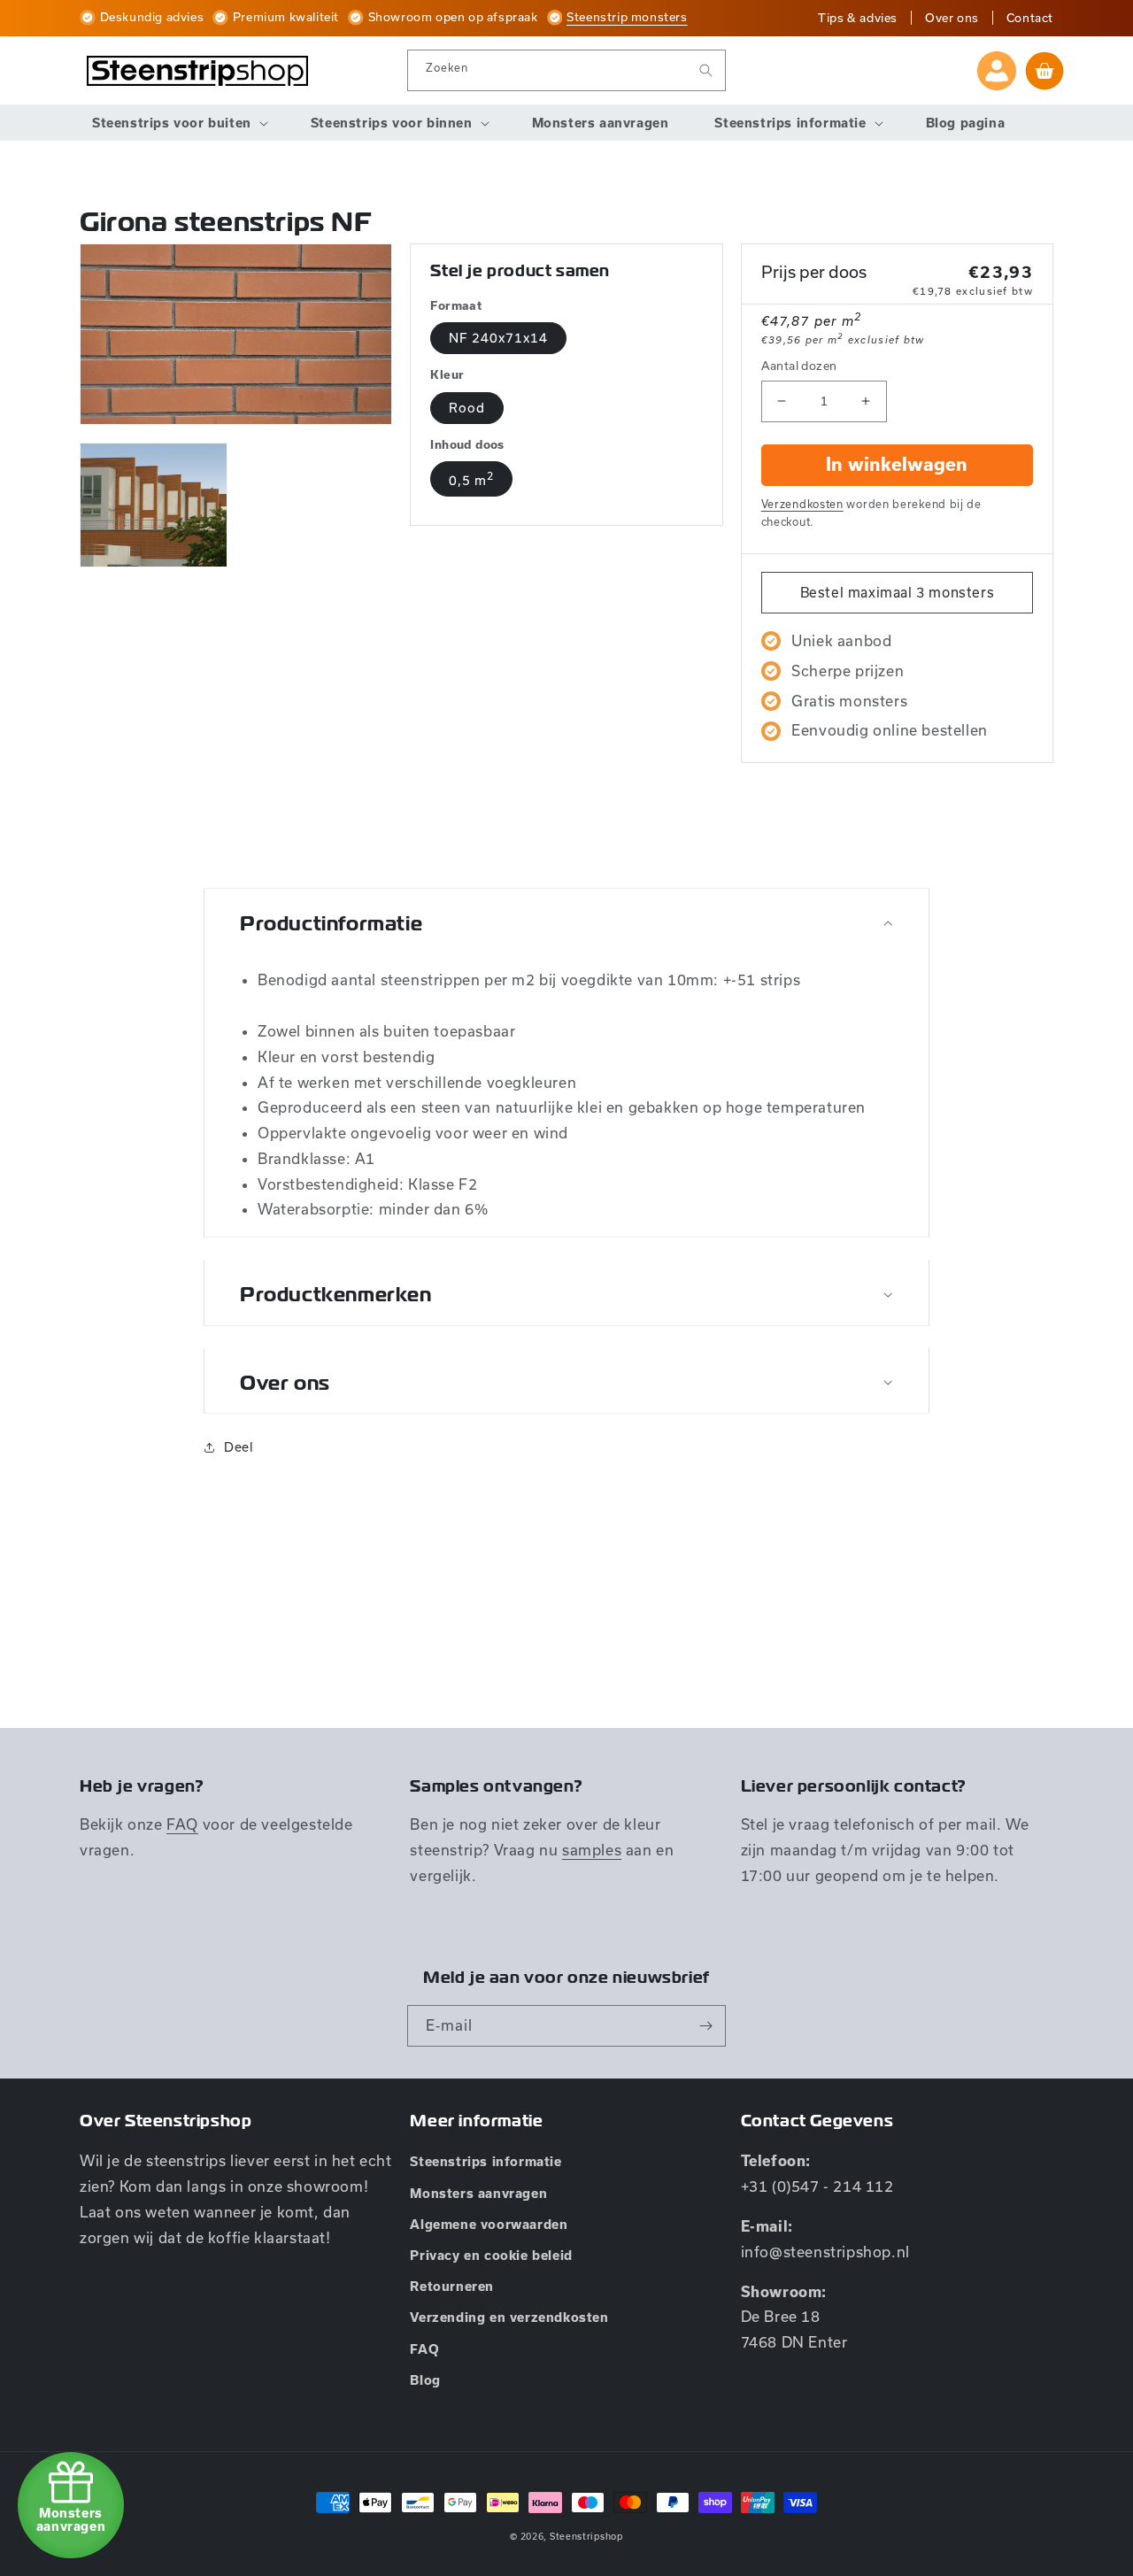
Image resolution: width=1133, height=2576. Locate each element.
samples (592, 1850)
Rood (467, 408)
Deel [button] (239, 1447)
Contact (1030, 18)
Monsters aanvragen (478, 2194)
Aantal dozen (799, 366)
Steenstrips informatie (486, 2162)
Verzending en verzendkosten (509, 2318)
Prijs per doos (814, 272)
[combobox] (566, 70)
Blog (425, 2380)
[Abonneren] (705, 2026)
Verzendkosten (802, 504)
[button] (178, 123)
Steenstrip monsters (627, 17)
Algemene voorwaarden (489, 2225)
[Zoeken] (705, 70)
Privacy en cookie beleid (491, 2256)
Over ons (952, 18)
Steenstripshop (586, 2536)
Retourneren (452, 2287)
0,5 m (471, 478)
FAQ (182, 1824)
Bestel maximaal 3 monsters (898, 592)
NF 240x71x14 (498, 338)
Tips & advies (858, 18)
